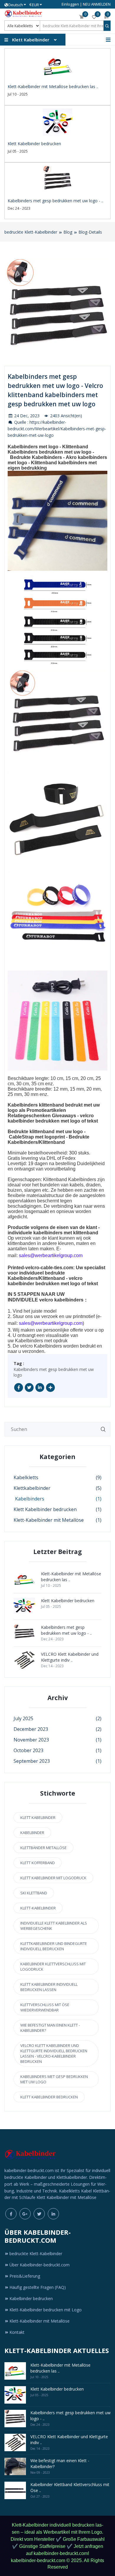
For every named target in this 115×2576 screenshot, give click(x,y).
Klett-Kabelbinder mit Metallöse (40, 2321)
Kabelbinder (32, 1833)
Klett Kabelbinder (38, 1817)
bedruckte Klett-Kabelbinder (31, 232)
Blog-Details (90, 232)
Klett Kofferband (38, 1863)
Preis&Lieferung (25, 2276)
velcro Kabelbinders (41, 1346)
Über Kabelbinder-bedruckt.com (40, 2265)
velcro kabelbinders (61, 1300)
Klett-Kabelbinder (38, 1908)
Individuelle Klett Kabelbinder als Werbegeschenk (54, 1926)
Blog (68, 232)
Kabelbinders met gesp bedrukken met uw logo (54, 1372)
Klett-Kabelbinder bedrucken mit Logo (46, 2310)
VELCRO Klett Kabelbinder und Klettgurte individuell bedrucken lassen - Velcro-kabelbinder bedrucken (54, 2053)
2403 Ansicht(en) (65, 416)
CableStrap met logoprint (37, 1137)
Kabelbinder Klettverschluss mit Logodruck (53, 1967)
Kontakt (17, 2332)
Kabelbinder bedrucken (31, 2298)
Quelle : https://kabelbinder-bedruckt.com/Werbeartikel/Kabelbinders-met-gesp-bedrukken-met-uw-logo (57, 429)
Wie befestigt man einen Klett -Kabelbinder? (50, 2028)
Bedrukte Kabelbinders (36, 457)
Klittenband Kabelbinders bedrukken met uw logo (50, 449)
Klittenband (52, 1142)
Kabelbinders (29, 1341)
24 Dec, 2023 (26, 416)
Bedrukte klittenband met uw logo (45, 1132)
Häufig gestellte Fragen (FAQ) (38, 2287)
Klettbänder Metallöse (43, 1848)
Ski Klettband (34, 1893)
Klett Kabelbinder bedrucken (49, 2097)
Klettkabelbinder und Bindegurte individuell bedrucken (54, 1946)
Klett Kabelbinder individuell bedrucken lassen (49, 1987)
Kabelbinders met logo (33, 447)
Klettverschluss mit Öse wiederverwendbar (45, 2007)
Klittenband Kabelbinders (70, 1179)
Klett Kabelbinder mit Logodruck (53, 1878)
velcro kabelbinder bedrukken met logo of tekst (53, 1118)
